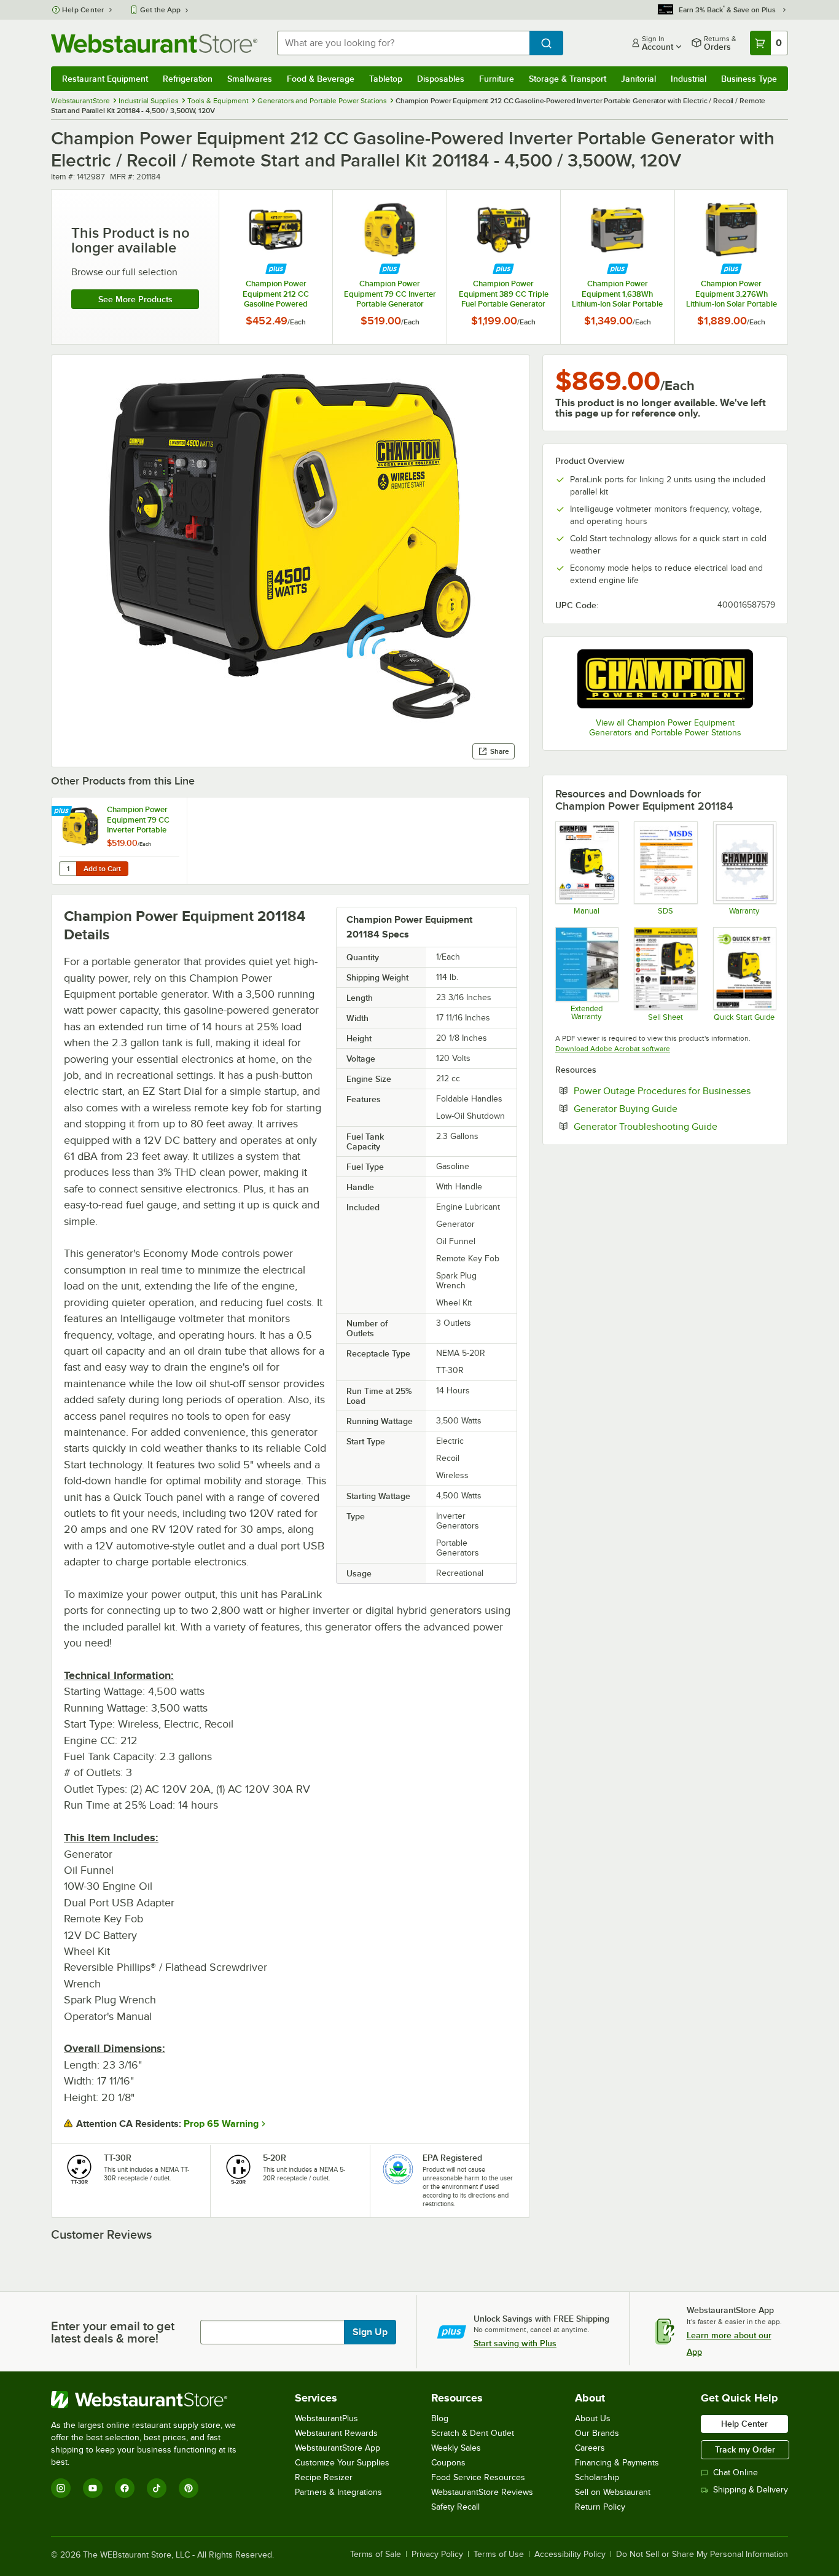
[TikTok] (157, 2488)
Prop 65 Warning (221, 2124)
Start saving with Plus (515, 2343)
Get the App (160, 10)
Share (500, 751)
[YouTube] (93, 2488)
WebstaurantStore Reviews (482, 2492)
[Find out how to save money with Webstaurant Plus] (276, 269)
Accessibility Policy (570, 2554)
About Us (593, 2418)
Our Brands (597, 2433)
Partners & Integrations (338, 2492)
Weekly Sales (456, 2448)
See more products (135, 299)
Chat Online (736, 2472)
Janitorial (638, 79)
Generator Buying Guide (663, 1108)
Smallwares (250, 79)
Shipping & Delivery (751, 2490)
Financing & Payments (617, 2463)
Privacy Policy (437, 2554)
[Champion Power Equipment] (665, 679)
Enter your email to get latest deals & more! (113, 2332)
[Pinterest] (189, 2488)
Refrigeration (188, 79)
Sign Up (370, 2332)
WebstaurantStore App (338, 2448)
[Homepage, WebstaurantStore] (154, 43)
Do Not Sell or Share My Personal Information (702, 2554)
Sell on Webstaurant (613, 2492)
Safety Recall (455, 2507)
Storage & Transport (568, 79)
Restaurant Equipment (105, 79)
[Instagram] (61, 2488)
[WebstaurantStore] (152, 2400)
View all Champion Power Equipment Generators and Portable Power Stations (665, 728)
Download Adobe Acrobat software (613, 1049)
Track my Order (745, 2449)
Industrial (689, 79)
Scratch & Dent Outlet (473, 2433)
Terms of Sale (376, 2554)
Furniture (497, 79)
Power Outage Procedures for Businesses (674, 1090)
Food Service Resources (478, 2477)
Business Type (749, 79)
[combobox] (403, 43)
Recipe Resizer (324, 2477)
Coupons (448, 2463)
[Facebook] (125, 2488)
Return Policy (600, 2507)
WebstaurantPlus (326, 2418)
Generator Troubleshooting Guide (674, 1126)
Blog (440, 2418)
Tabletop (386, 79)
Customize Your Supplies (342, 2463)
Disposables (441, 79)
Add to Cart (102, 869)
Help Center (83, 10)
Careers (590, 2448)
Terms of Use (499, 2554)
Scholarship (597, 2477)
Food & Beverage (321, 79)
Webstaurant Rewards (336, 2433)
